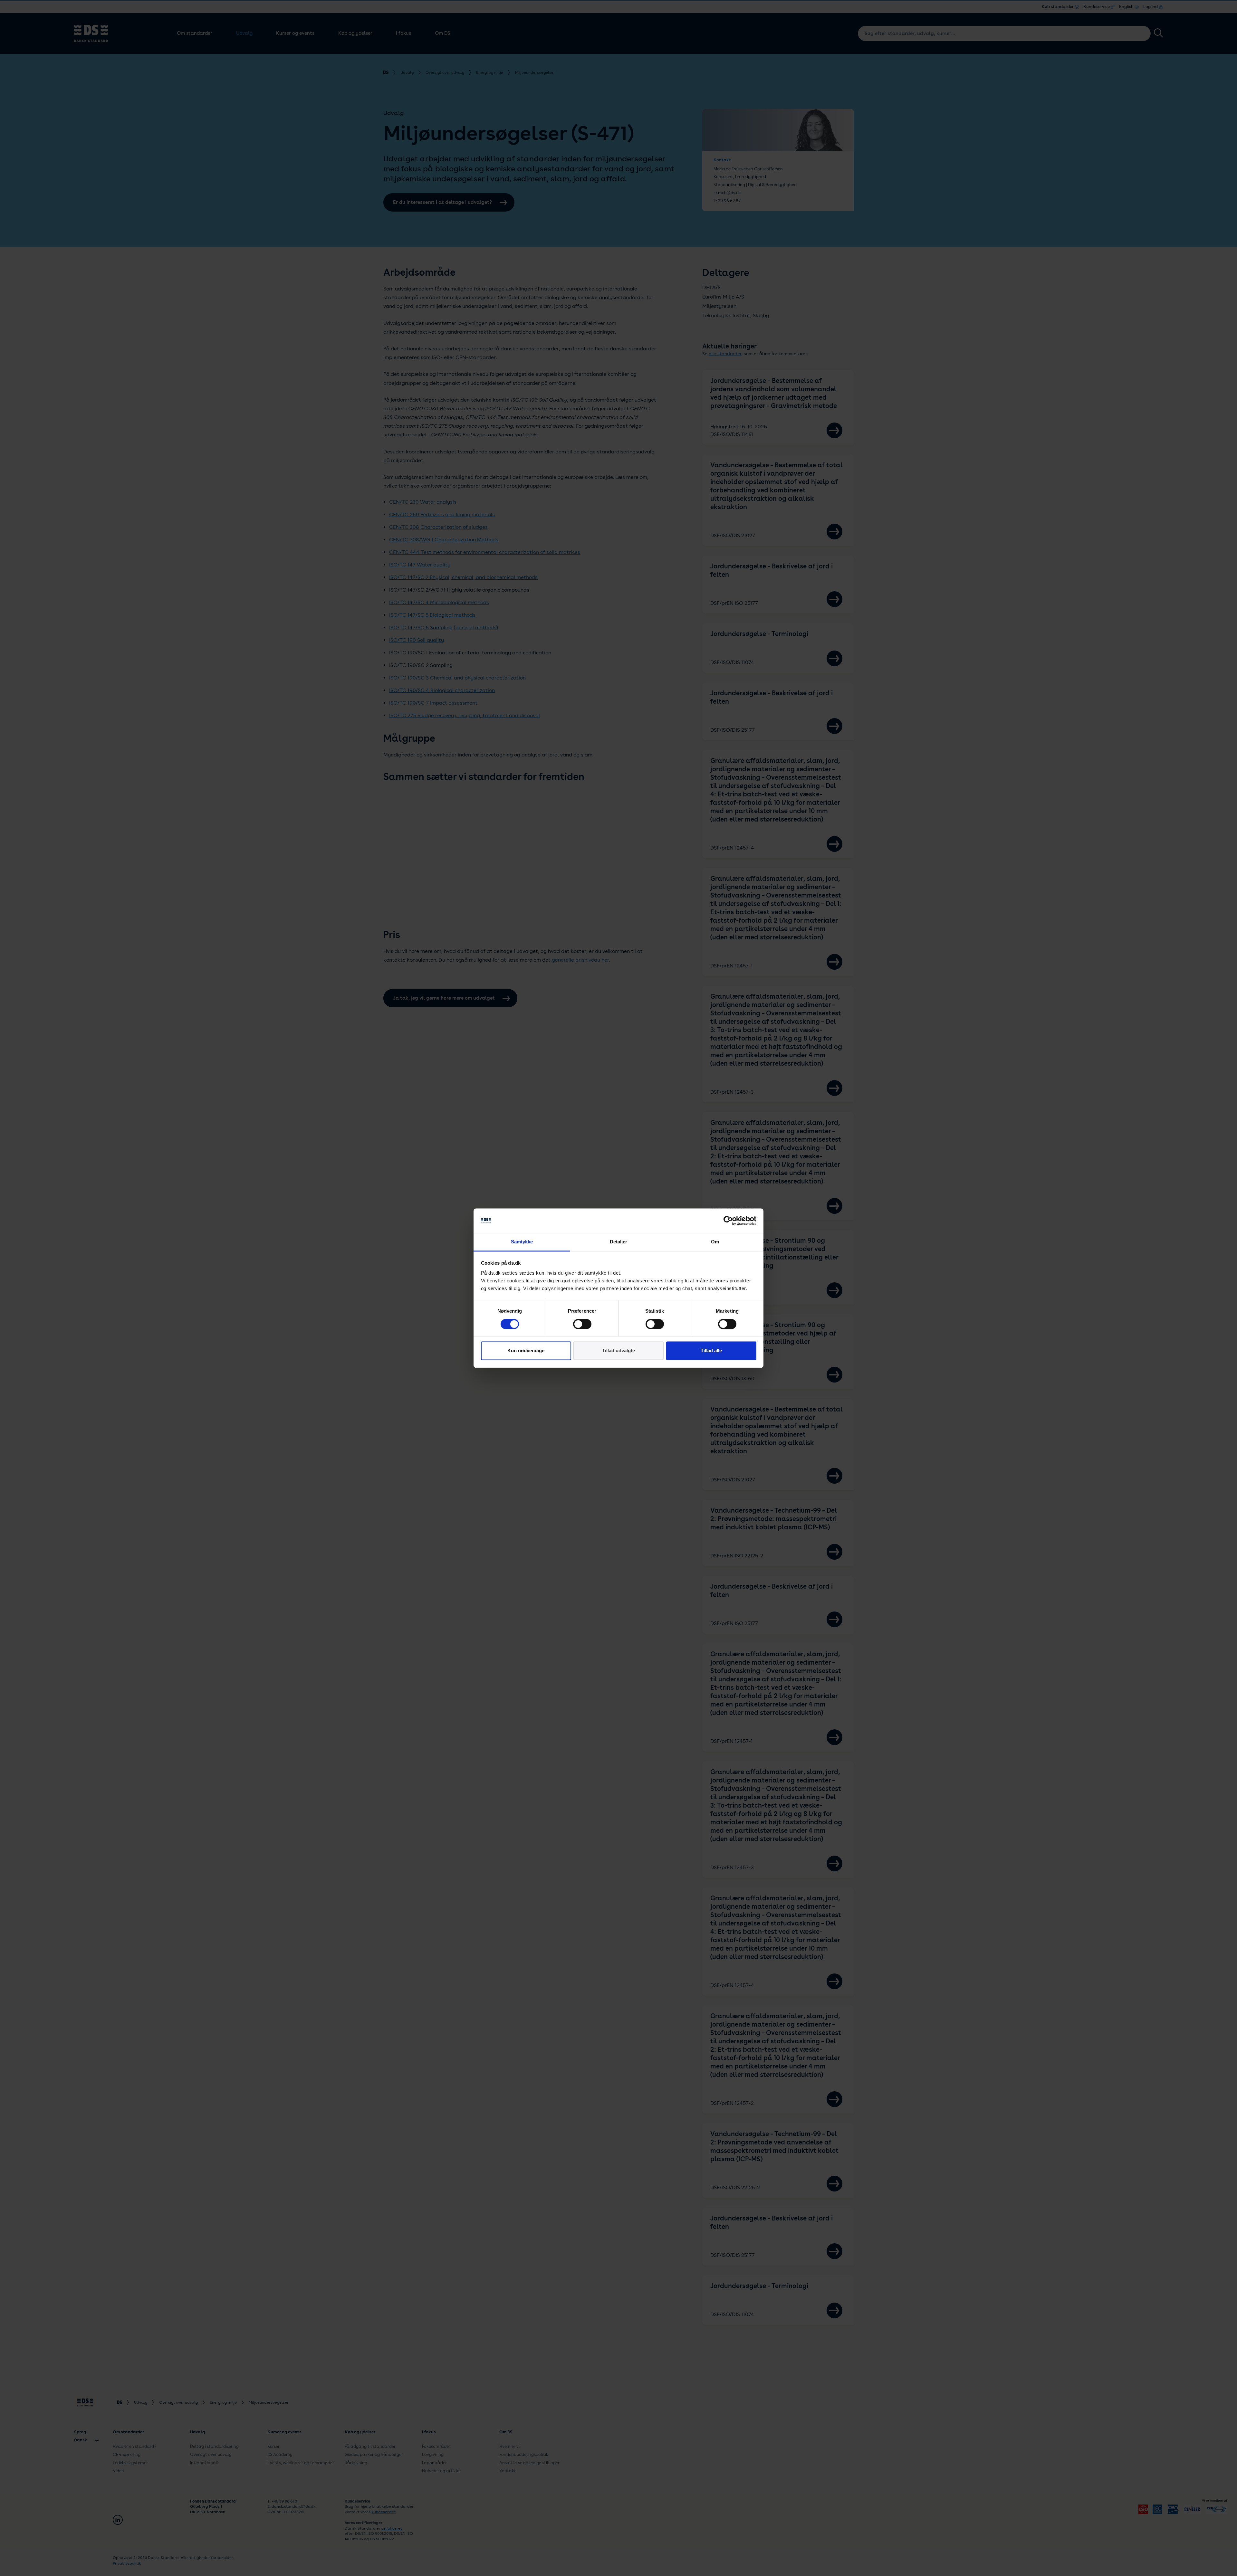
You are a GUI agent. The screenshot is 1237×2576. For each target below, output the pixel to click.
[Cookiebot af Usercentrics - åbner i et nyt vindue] (728, 1221)
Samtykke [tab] (522, 1242)
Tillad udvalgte (618, 1351)
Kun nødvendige (526, 1351)
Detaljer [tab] (619, 1242)
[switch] (582, 1324)
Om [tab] (715, 1242)
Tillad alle (711, 1351)
